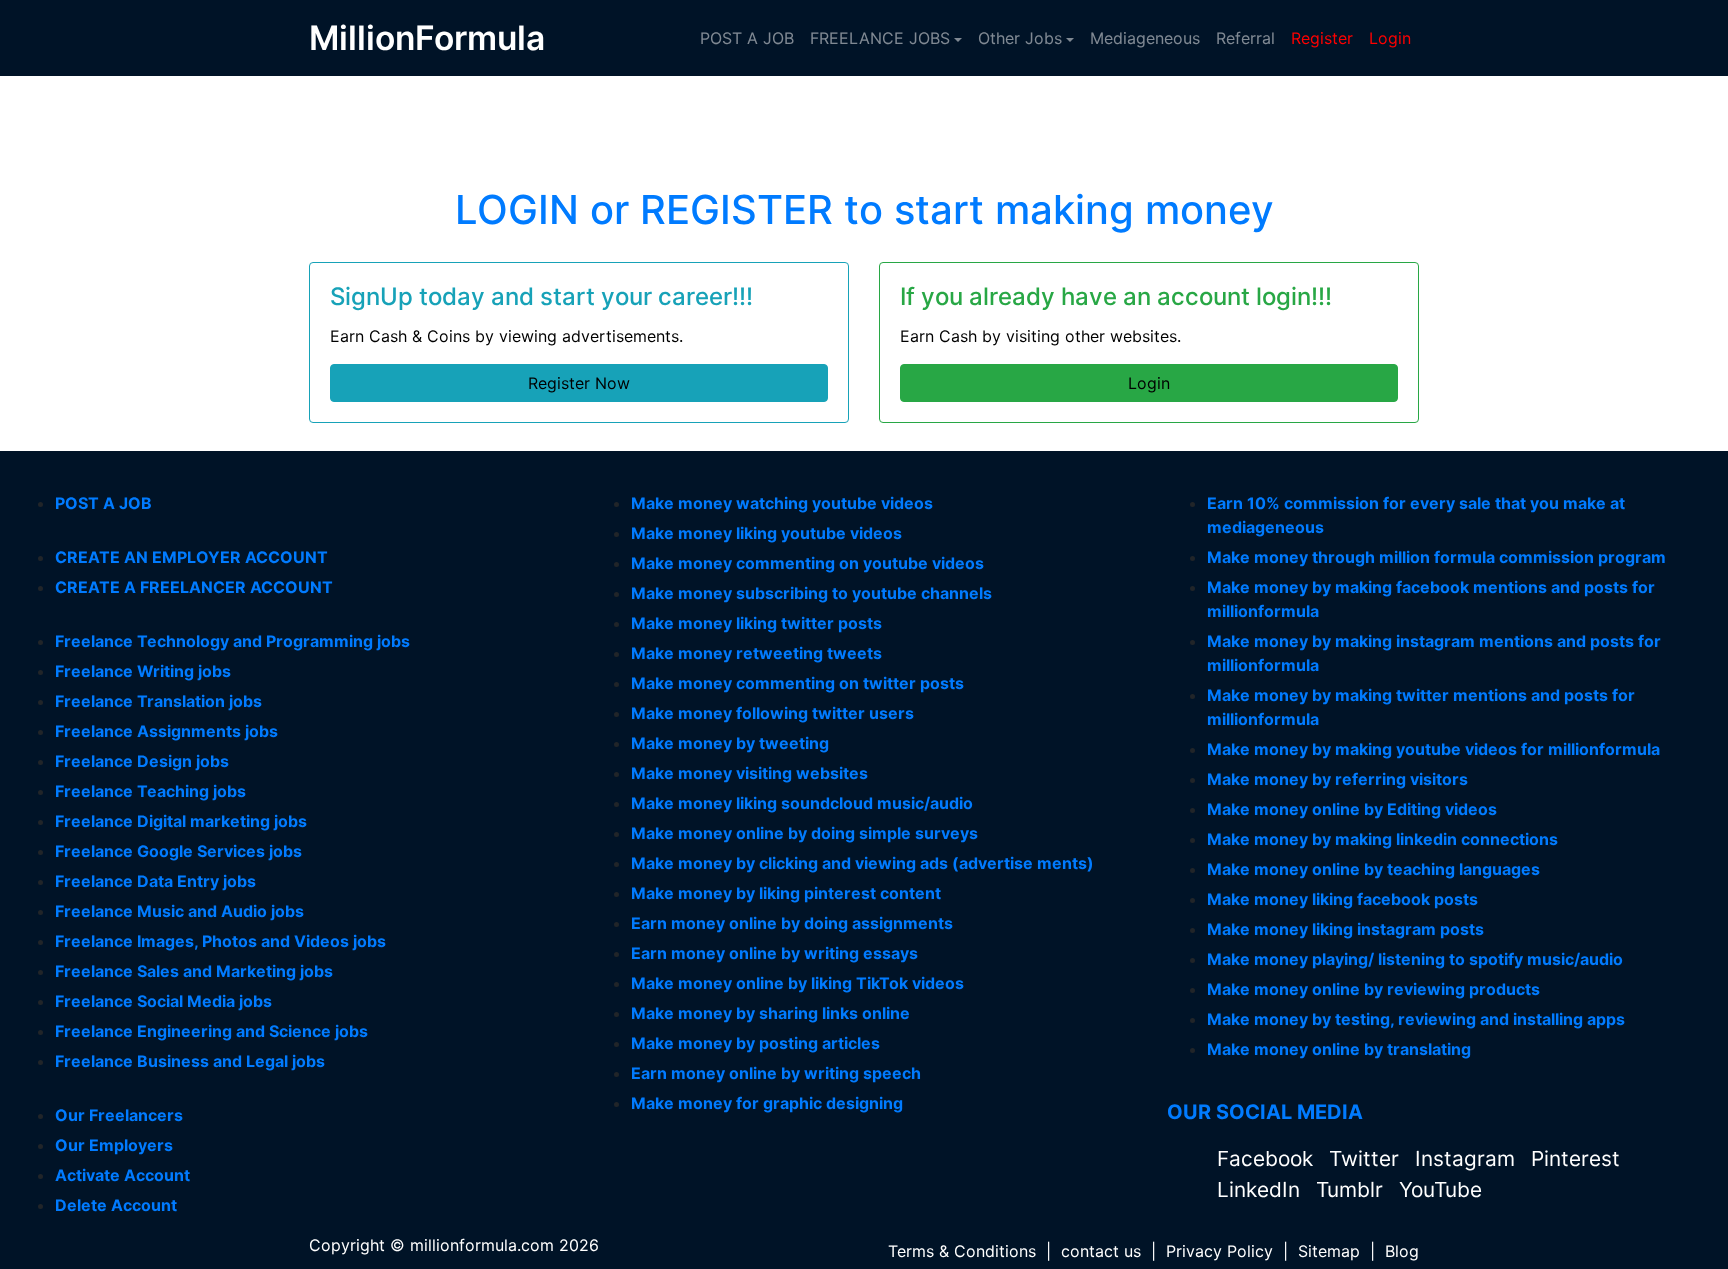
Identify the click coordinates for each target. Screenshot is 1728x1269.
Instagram (1468, 1158)
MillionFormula (427, 37)
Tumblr (1352, 1189)
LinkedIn (1261, 1189)
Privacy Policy (1219, 1251)
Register (1322, 38)
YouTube (1440, 1189)
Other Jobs (1020, 38)
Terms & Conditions (962, 1251)
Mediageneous (1145, 38)
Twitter (1367, 1158)
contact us (1101, 1251)
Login (1390, 38)
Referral (1245, 38)
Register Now (579, 383)
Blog (1402, 1251)
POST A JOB (747, 38)
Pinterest (1575, 1158)
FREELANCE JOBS (880, 38)
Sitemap (1329, 1251)
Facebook (1268, 1158)
